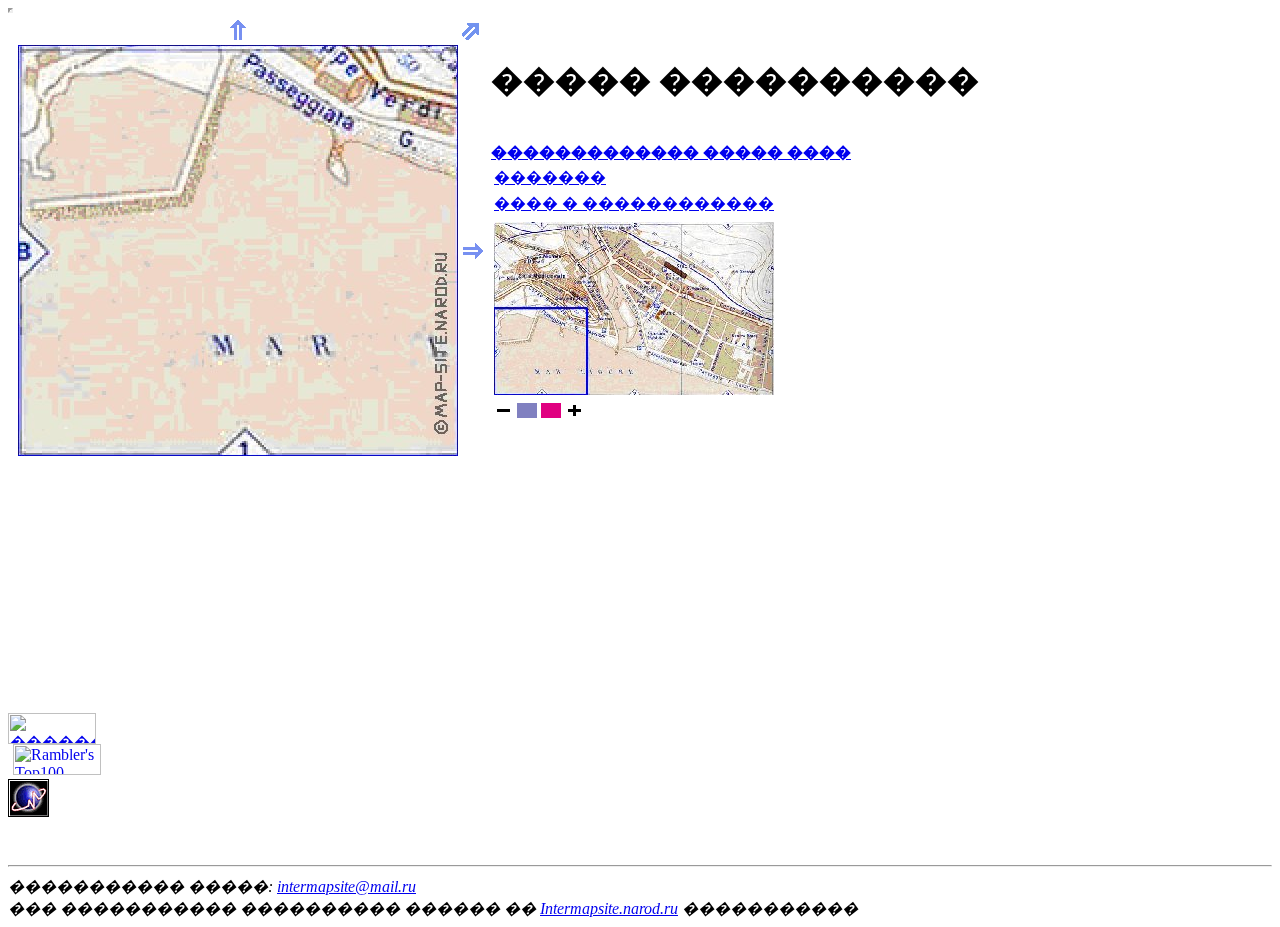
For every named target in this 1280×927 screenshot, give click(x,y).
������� (550, 177)
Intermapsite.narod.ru (609, 908)
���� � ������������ (634, 203)
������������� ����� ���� (671, 152)
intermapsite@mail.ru (346, 886)
